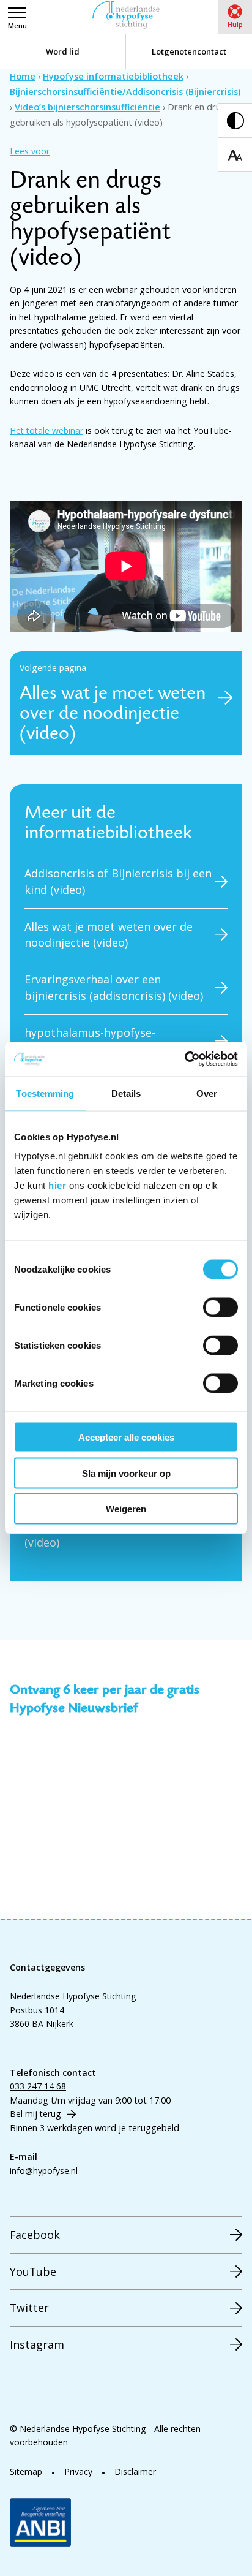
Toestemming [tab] (45, 1093)
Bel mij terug (35, 2114)
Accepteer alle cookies (126, 1437)
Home (23, 76)
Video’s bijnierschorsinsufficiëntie (87, 107)
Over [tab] (207, 1093)
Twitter (29, 2308)
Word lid (63, 51)
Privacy (78, 2472)
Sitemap (26, 2472)
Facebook (35, 2235)
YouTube (33, 2271)
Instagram (37, 2344)
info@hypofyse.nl (44, 2171)
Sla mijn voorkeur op (126, 1473)
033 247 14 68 (38, 2086)
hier (57, 1185)
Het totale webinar (46, 430)
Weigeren (126, 1509)
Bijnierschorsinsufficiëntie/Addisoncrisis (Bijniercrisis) (125, 92)
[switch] (220, 1308)
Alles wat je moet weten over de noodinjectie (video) (109, 935)
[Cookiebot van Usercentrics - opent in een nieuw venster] (184, 1059)
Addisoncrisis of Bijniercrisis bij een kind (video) (118, 881)
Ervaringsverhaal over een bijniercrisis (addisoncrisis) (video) (114, 987)
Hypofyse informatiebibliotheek (113, 76)
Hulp (235, 24)
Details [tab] (126, 1093)
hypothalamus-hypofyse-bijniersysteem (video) (90, 1041)
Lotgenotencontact (189, 51)
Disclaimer (135, 2472)
